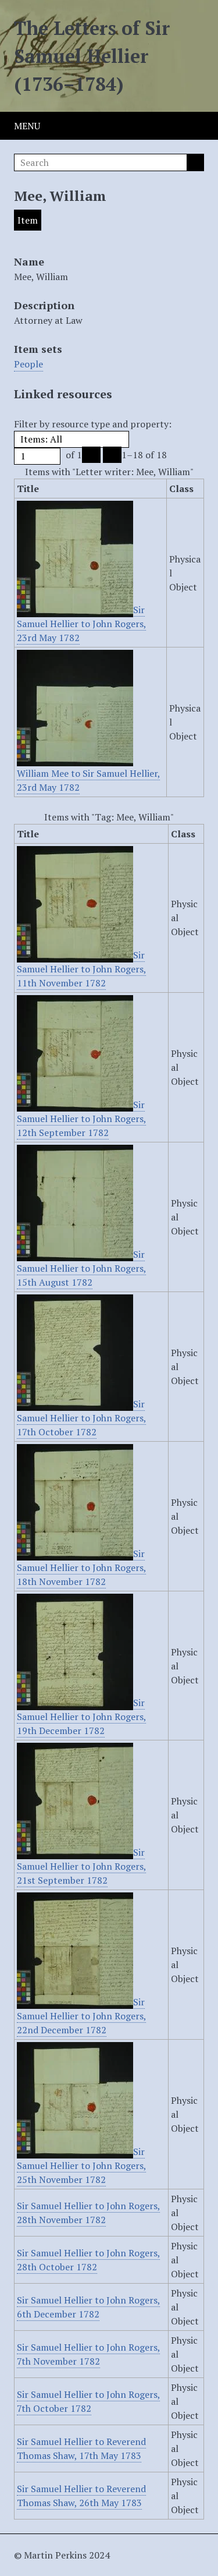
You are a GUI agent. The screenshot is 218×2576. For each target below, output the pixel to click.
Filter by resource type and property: (93, 424)
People (28, 364)
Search (195, 162)
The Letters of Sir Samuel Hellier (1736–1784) (92, 56)
